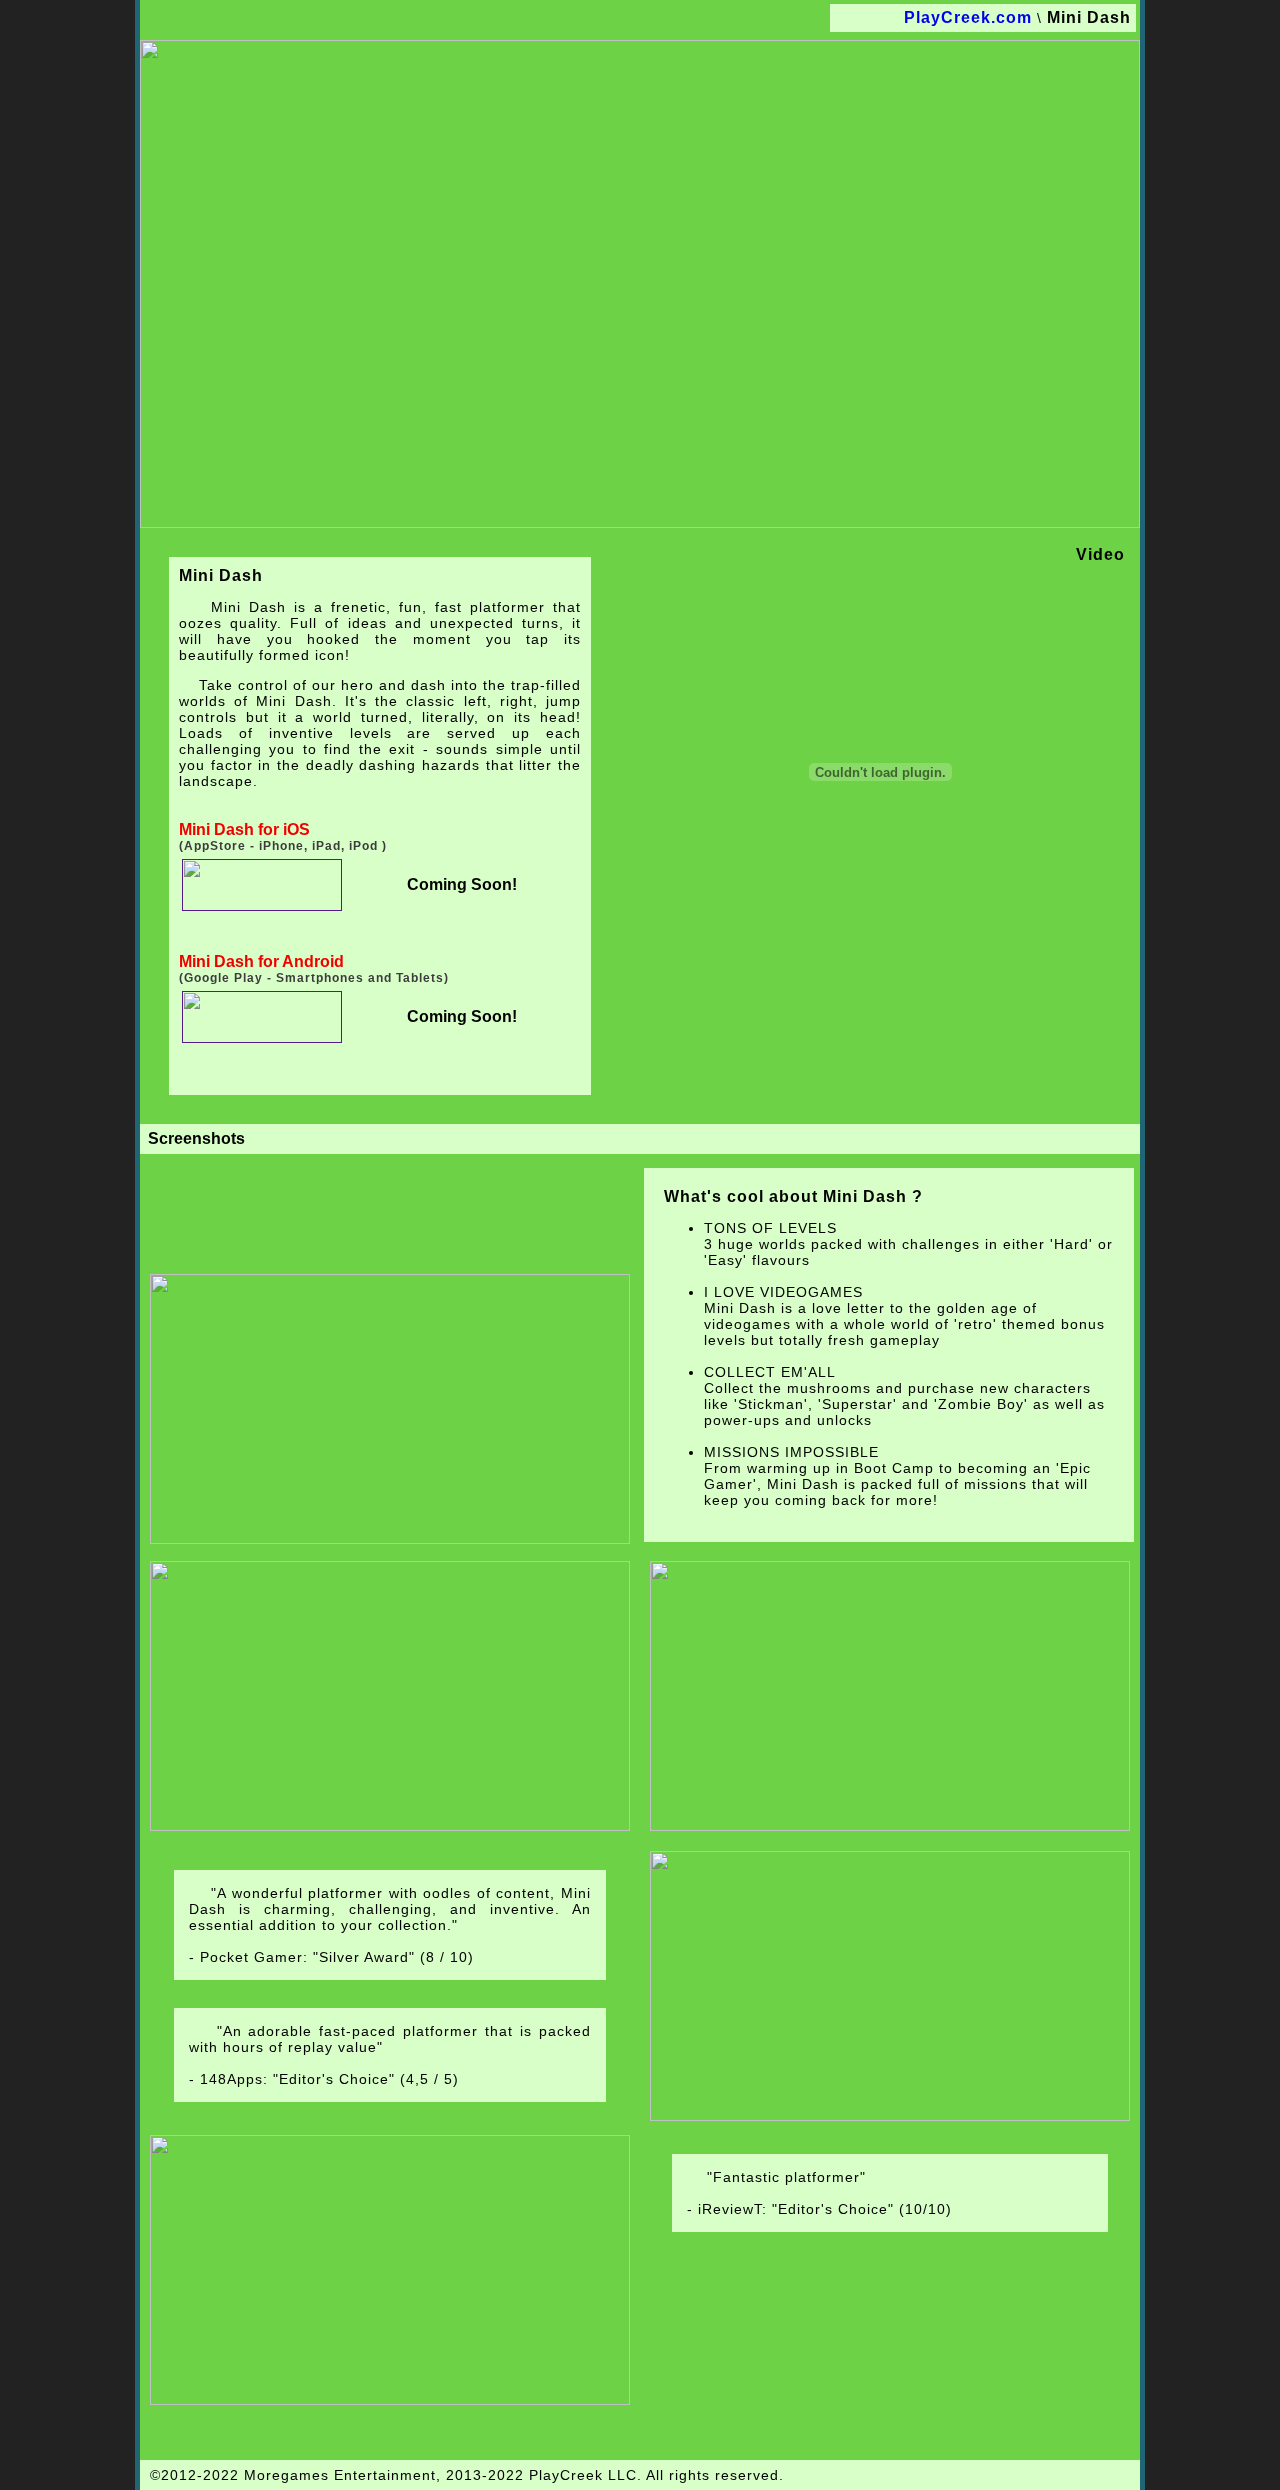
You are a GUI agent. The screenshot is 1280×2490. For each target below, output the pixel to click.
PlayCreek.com (968, 17)
